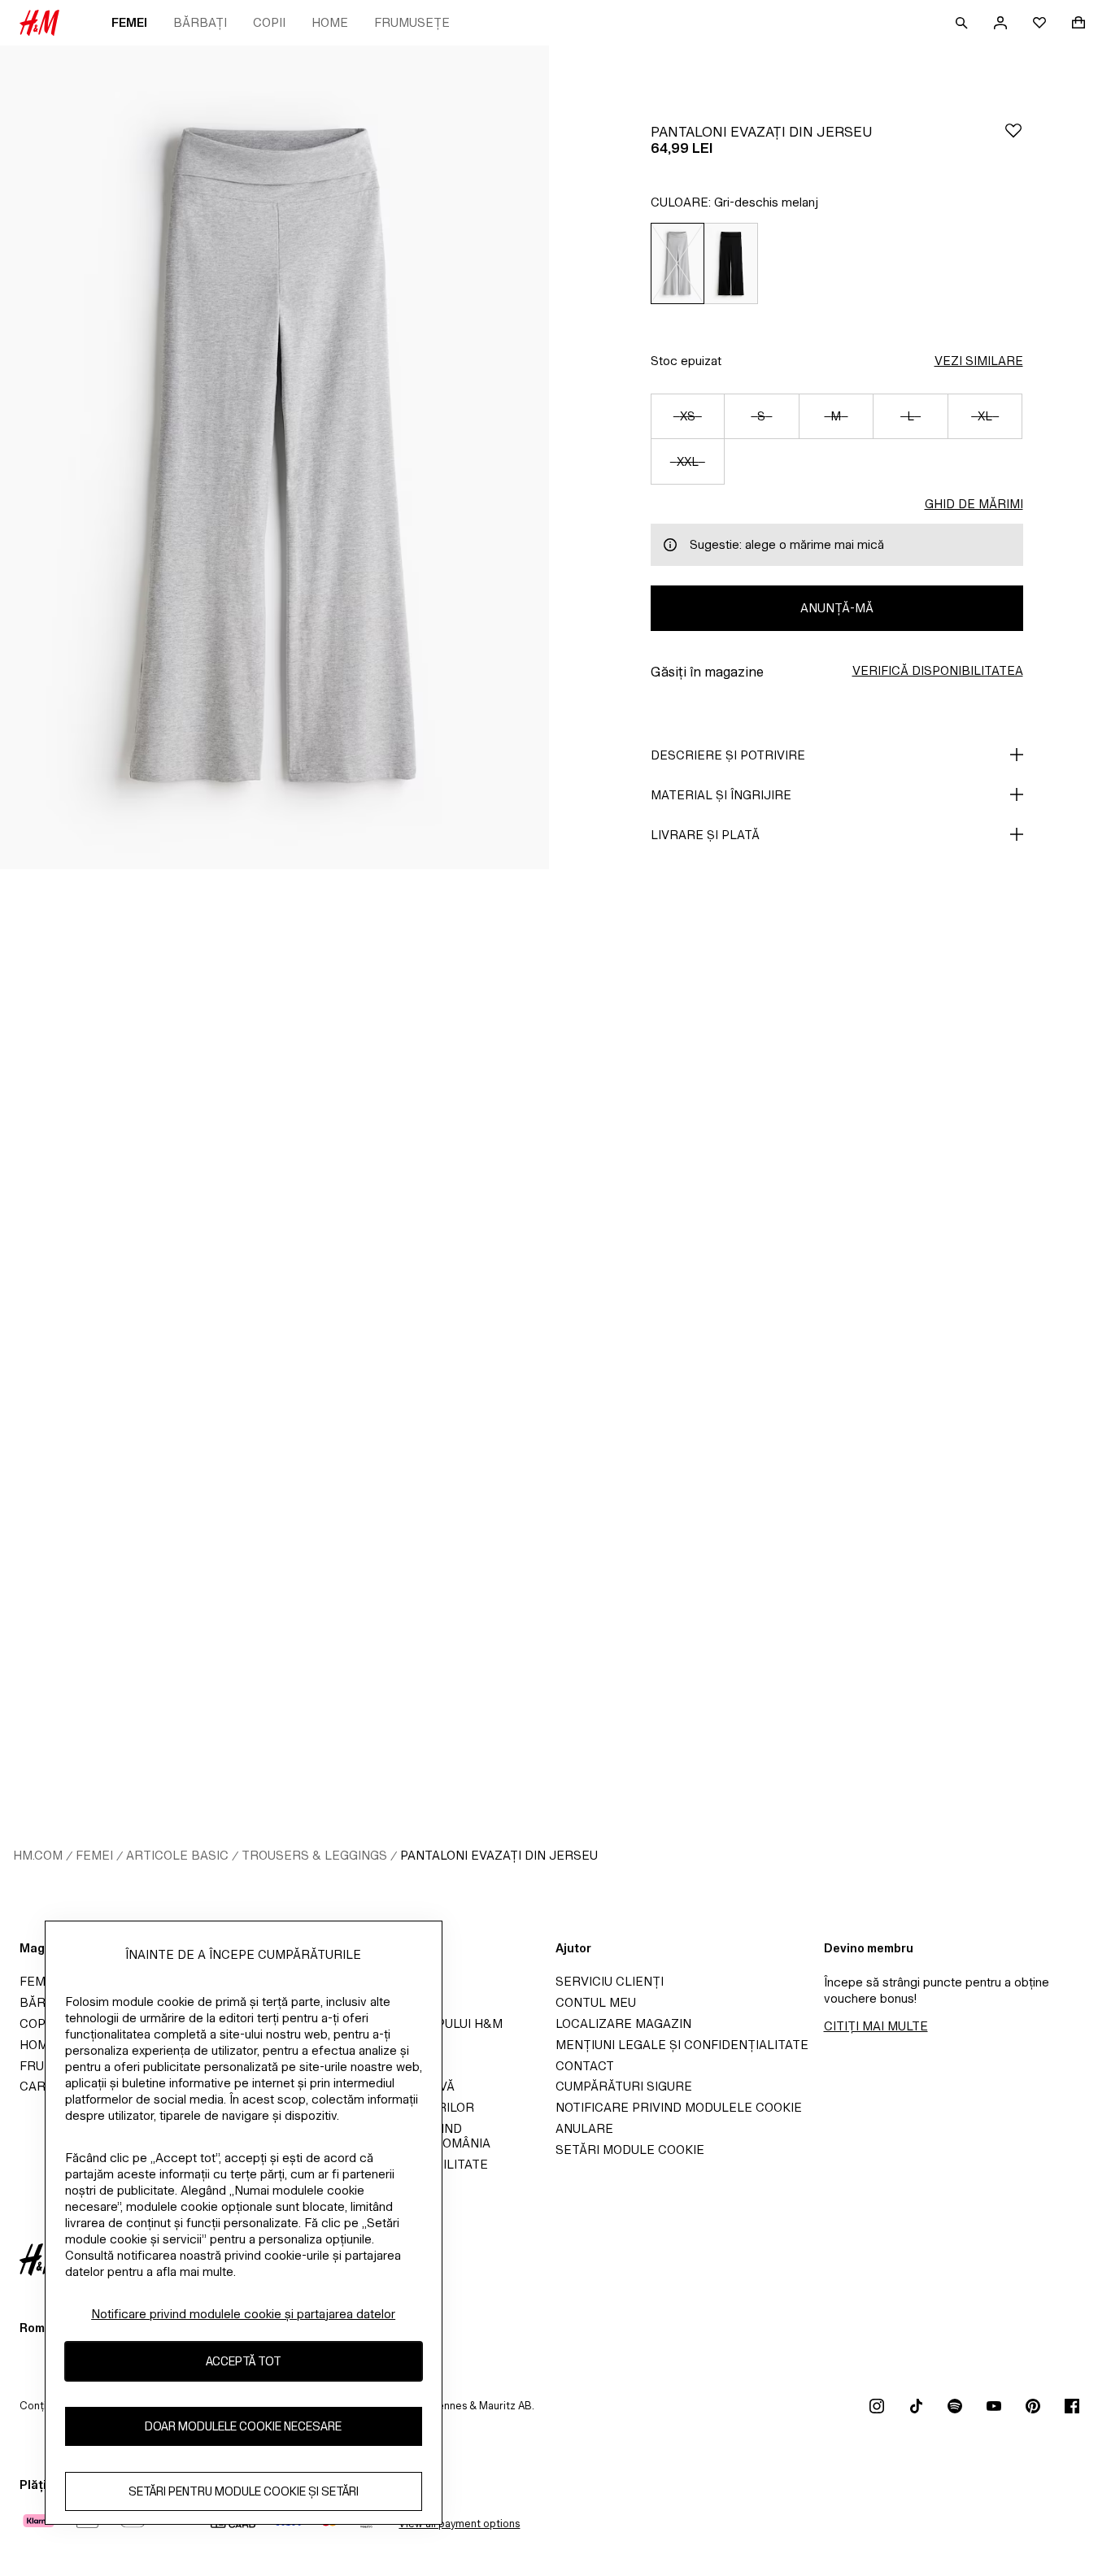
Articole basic (177, 1855)
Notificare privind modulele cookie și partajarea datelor (243, 2314)
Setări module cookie (630, 2150)
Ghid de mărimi (974, 504)
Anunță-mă (837, 608)
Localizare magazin (623, 2023)
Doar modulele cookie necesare (243, 2426)
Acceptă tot (244, 2361)
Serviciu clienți (610, 1981)
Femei (129, 22)
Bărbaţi (200, 22)
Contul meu (596, 2002)
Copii (269, 22)
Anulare (584, 2128)
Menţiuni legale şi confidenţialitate (682, 2045)
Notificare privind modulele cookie (679, 2107)
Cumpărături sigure (624, 2086)
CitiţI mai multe (876, 2026)
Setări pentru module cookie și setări (244, 2491)
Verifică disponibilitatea (938, 670)
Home (330, 22)
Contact (585, 2066)
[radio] (677, 263)
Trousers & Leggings (314, 1855)
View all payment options (459, 2524)
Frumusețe (412, 22)
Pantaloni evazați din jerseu (499, 1855)
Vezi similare (979, 361)
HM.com (38, 1855)
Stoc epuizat (686, 361)
